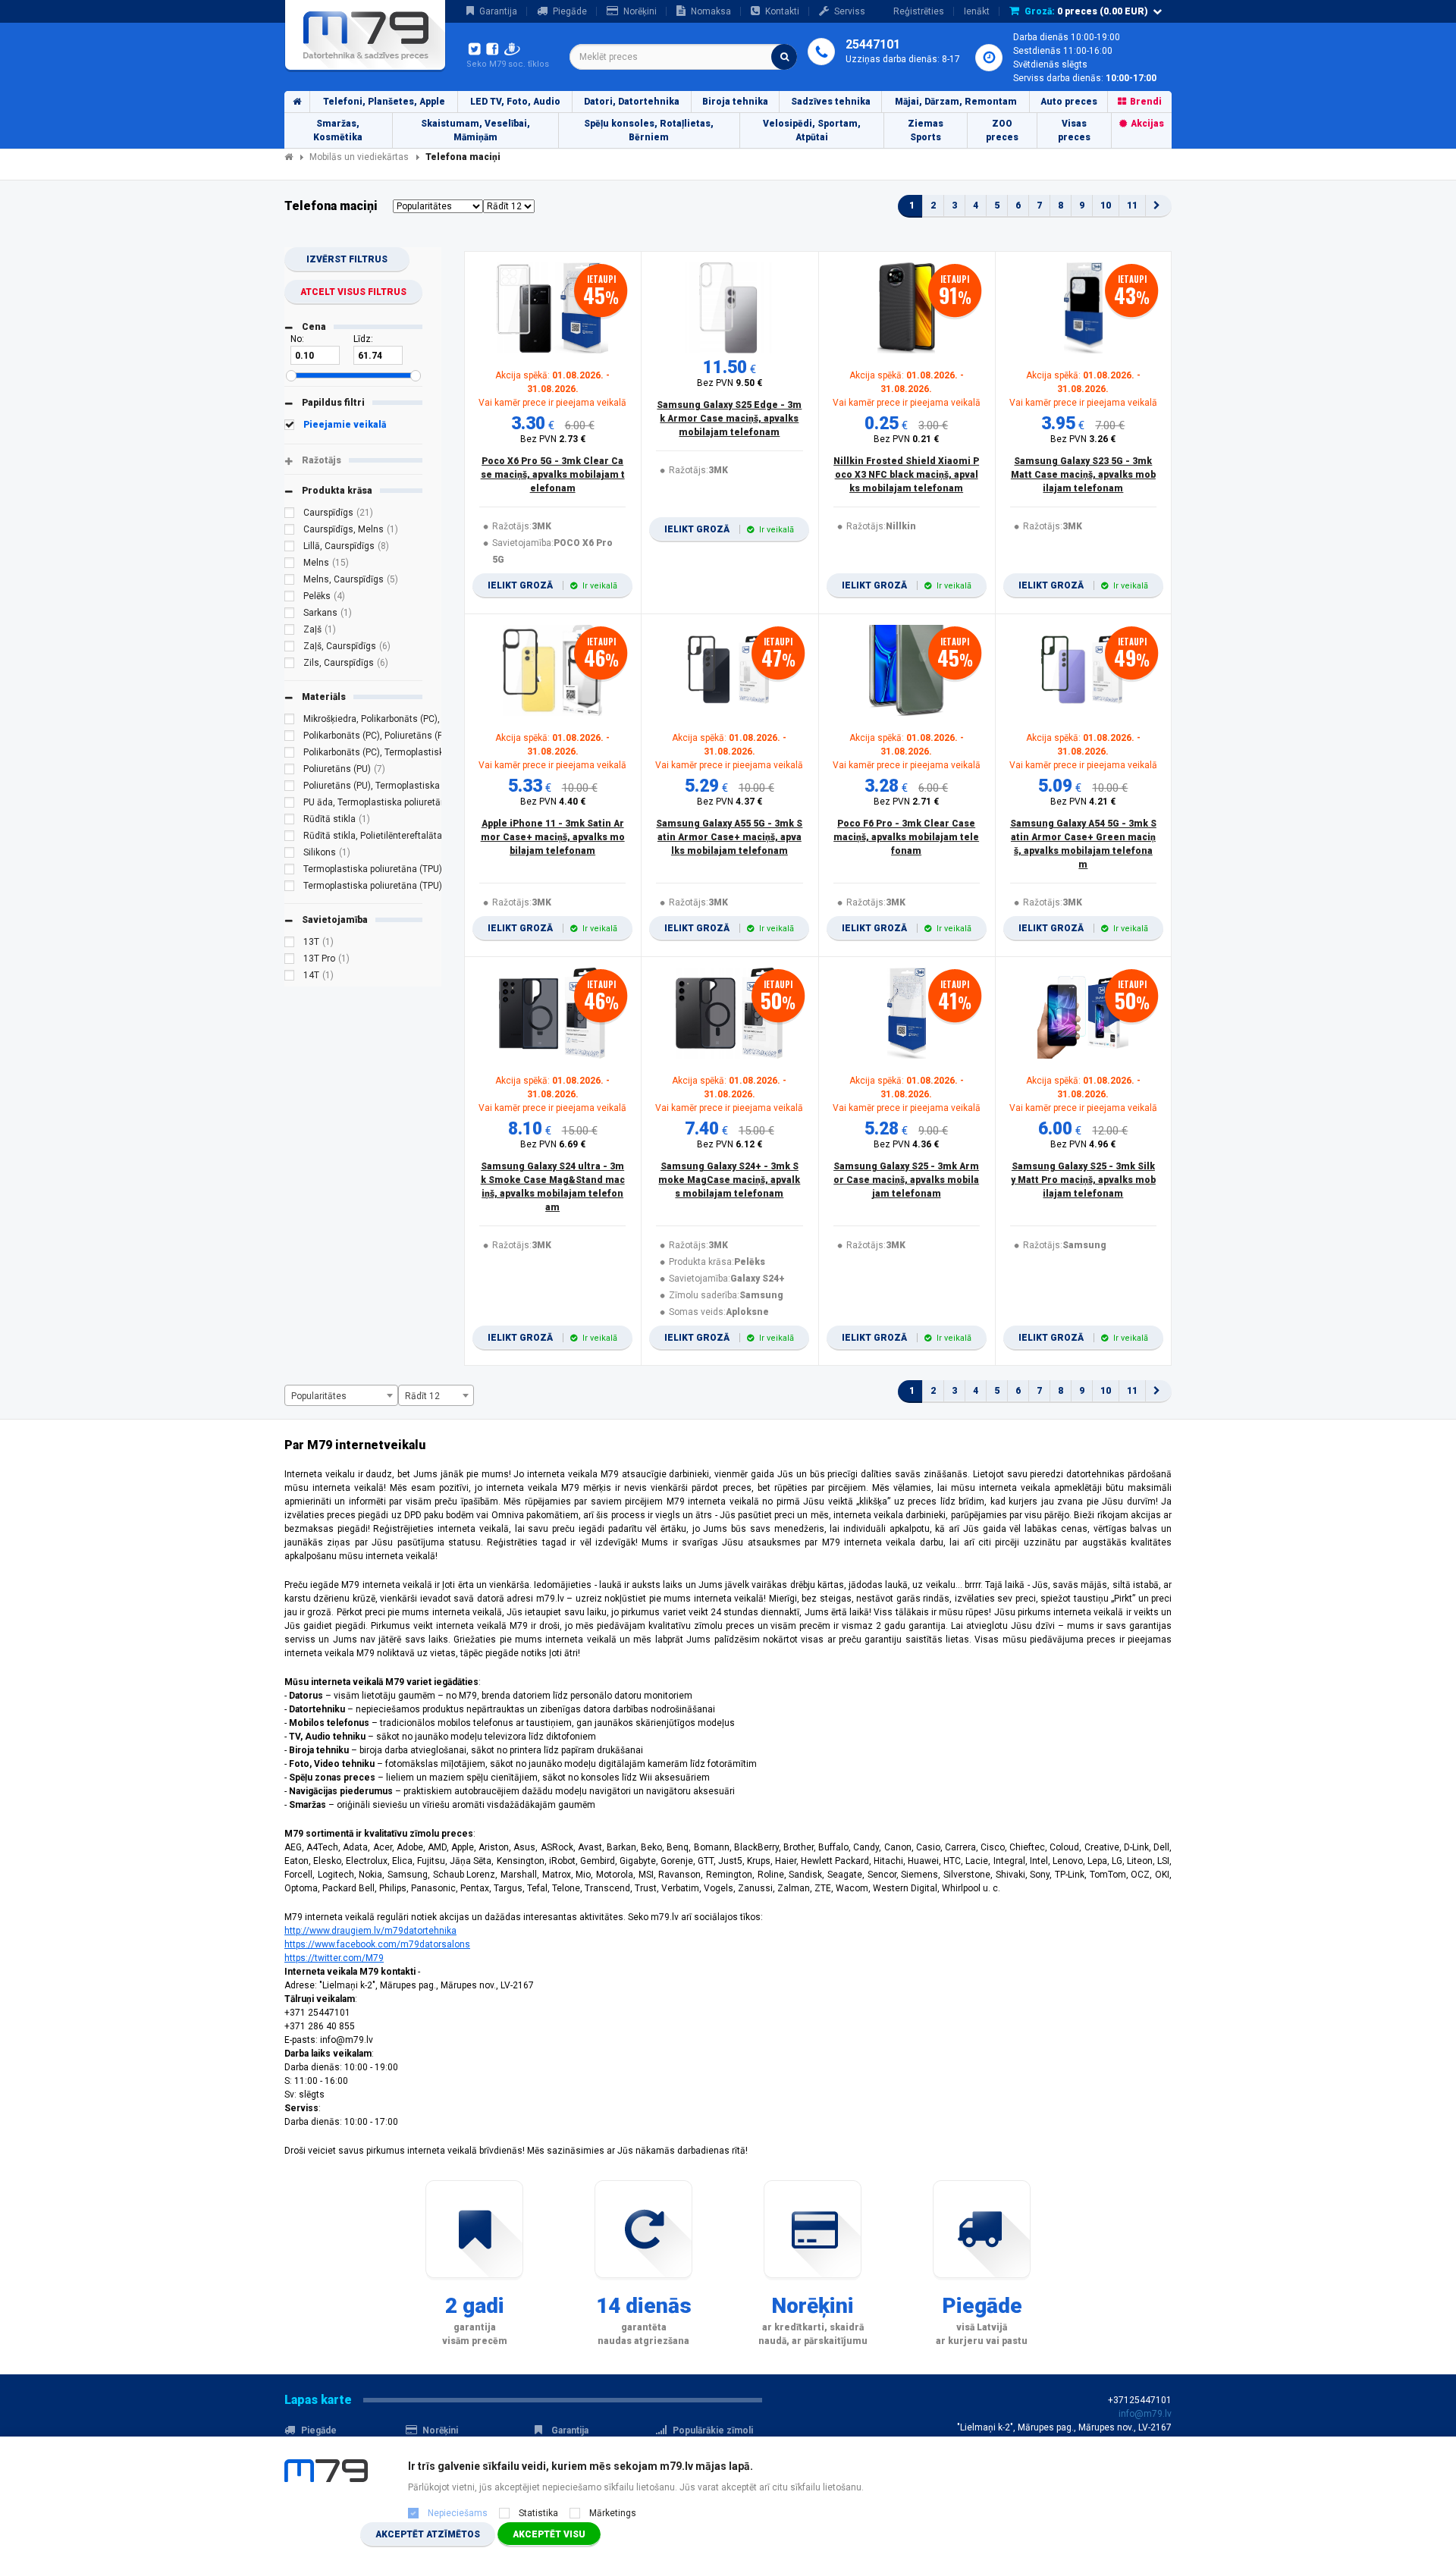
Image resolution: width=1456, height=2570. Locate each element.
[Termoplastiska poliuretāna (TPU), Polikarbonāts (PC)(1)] (290, 888)
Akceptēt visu (549, 2534)
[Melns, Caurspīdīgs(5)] (290, 582)
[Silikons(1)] (290, 855)
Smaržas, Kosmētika (338, 130)
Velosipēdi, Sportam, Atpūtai (812, 130)
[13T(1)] (290, 944)
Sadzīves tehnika (831, 102)
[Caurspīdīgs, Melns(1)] (290, 532)
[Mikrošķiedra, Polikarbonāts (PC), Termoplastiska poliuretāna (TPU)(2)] (290, 721)
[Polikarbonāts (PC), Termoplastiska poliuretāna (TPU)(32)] (290, 755)
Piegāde (570, 11)
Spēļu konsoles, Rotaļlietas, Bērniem (649, 130)
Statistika (538, 2513)
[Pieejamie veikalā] (290, 427)
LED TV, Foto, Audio (515, 102)
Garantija (498, 11)
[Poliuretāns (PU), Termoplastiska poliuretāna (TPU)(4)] (290, 788)
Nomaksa (711, 11)
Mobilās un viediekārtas (359, 157)
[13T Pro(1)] (290, 961)
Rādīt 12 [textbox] (422, 1396)
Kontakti (782, 11)
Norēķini (640, 11)
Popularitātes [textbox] (319, 1396)
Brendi (1146, 102)
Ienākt (977, 11)
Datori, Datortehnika (632, 102)
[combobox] (683, 57)
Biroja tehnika (735, 102)
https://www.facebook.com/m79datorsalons (377, 1944)
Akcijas (1147, 124)
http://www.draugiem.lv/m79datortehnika (370, 1931)
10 (1106, 206)
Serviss (850, 11)
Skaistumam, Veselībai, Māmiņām (475, 130)
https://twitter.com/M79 (334, 1958)
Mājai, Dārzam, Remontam (956, 102)
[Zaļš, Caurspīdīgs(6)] (290, 648)
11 (1132, 206)
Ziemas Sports (926, 130)
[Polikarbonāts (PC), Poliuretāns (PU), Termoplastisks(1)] (290, 738)
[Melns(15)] (290, 565)
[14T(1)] (290, 977)
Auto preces (1069, 102)
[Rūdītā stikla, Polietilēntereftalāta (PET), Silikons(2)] (290, 838)
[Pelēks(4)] (290, 598)
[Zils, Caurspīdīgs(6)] (290, 665)
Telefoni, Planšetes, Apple (384, 102)
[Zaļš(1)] (290, 632)
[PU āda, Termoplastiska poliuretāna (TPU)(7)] (290, 805)
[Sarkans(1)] (290, 615)
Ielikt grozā (552, 585)
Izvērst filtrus (347, 259)
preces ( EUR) (1086, 11)
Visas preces (1074, 130)
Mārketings (613, 2513)
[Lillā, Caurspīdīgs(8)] (290, 548)
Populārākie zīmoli (713, 2430)
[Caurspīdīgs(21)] (290, 515)
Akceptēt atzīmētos (428, 2534)
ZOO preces (1002, 130)
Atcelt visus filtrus (353, 292)
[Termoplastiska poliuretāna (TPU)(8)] (290, 871)
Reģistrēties (919, 11)
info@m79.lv (1145, 2414)
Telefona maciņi (463, 157)
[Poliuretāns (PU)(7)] (290, 771)
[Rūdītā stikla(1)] (290, 821)
